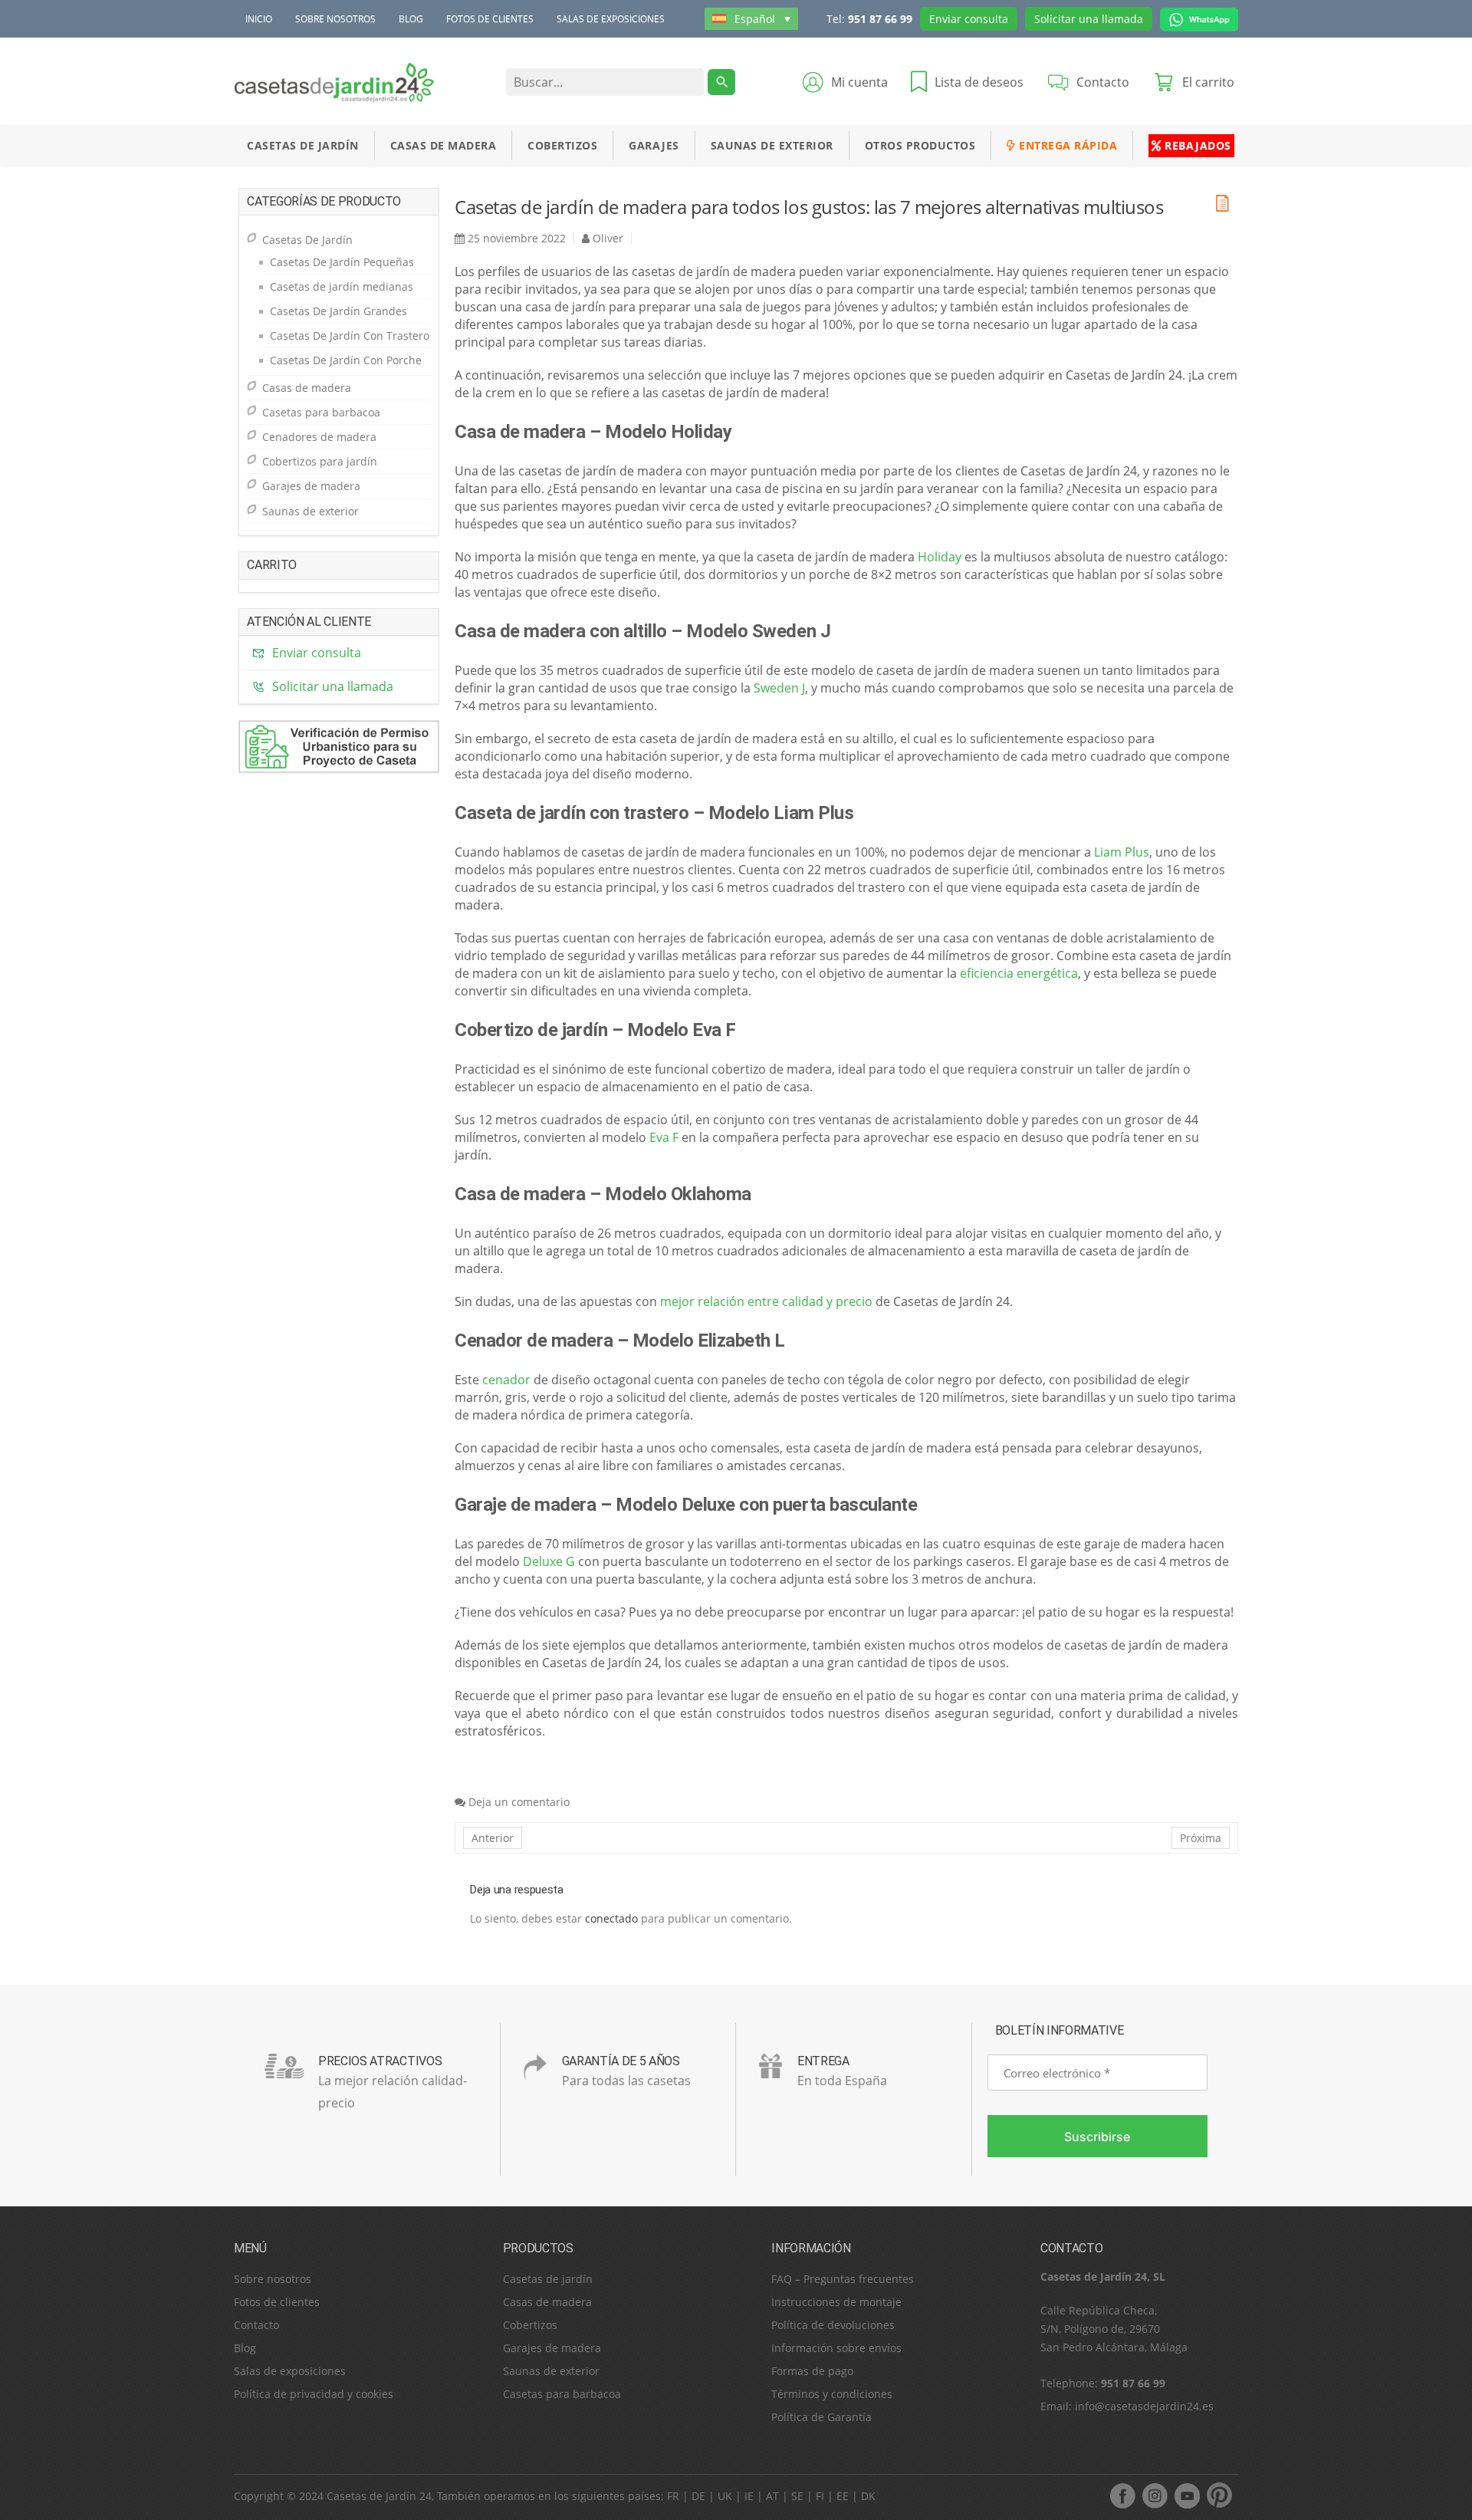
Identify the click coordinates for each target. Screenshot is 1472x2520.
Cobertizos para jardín (320, 461)
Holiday (940, 557)
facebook (1122, 2495)
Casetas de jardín (548, 2279)
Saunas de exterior (772, 145)
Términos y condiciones (832, 2394)
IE (749, 2496)
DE (698, 2496)
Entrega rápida (1067, 145)
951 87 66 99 (880, 19)
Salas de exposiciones (611, 19)
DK (868, 2496)
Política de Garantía (821, 2417)
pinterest (1219, 2495)
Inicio (259, 19)
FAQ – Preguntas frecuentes (843, 2279)
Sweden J (779, 688)
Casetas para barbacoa (321, 412)
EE (843, 2496)
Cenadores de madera (319, 437)
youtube (1187, 2495)
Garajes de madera (311, 486)
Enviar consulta (969, 19)
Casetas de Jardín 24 (379, 2496)
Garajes (654, 145)
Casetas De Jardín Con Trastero (350, 336)
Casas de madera (444, 145)
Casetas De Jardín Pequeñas (342, 262)
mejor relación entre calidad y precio (766, 1301)
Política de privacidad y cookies (314, 2394)
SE (797, 2496)
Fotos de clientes (490, 19)
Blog (411, 19)
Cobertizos (562, 145)
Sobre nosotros (335, 19)
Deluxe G (549, 1561)
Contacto (256, 2325)
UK (725, 2496)
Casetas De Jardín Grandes (338, 311)
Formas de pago (812, 2371)
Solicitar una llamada (1089, 19)
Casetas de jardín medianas (342, 286)
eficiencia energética (1019, 973)
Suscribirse (1097, 2137)
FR (673, 2496)
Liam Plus (1122, 852)
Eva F (664, 1137)
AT (772, 2496)
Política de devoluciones (833, 2325)
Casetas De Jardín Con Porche (346, 360)
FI (820, 2496)
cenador (506, 1380)
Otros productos (920, 145)
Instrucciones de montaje (836, 2302)
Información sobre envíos (836, 2348)
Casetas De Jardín (303, 145)
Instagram (1155, 2495)
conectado (611, 1918)
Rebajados (1196, 145)
